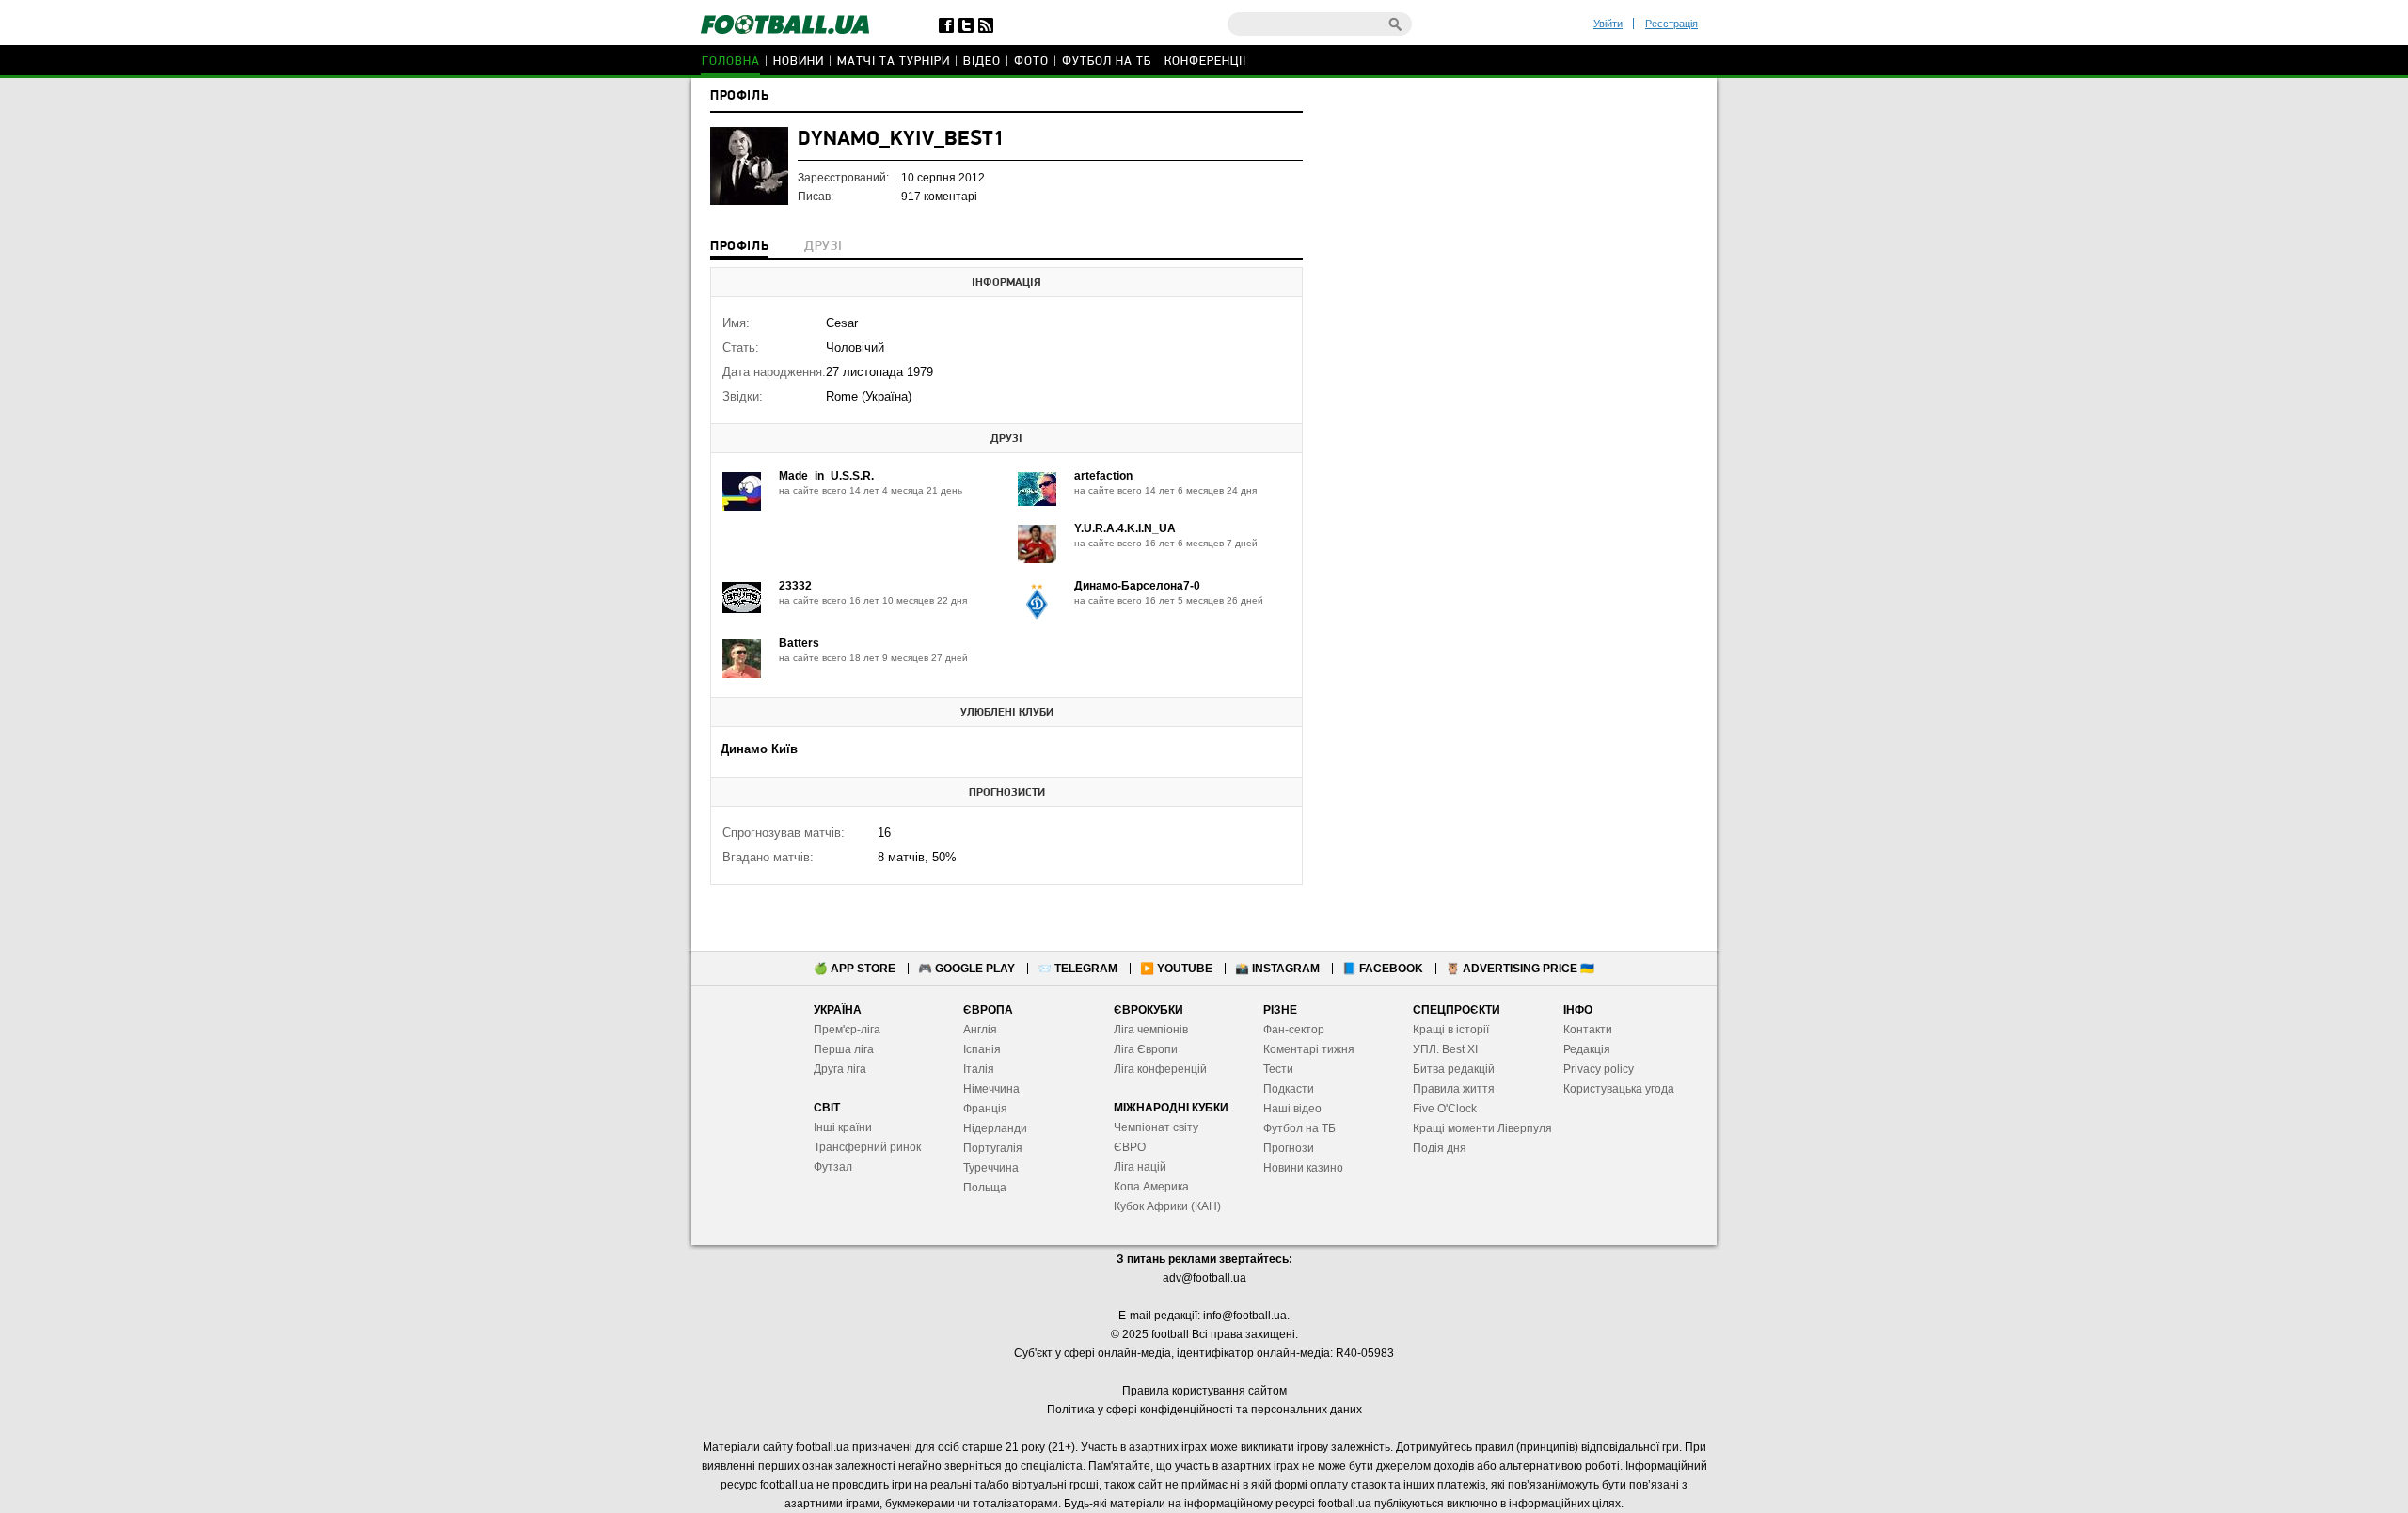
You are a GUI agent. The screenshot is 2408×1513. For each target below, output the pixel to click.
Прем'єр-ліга (847, 1030)
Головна (731, 62)
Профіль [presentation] (739, 247)
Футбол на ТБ (1107, 62)
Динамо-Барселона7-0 (1137, 586)
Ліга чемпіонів (1151, 1030)
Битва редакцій (1454, 1069)
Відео (982, 62)
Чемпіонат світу (1156, 1127)
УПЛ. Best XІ (1445, 1049)
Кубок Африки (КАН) (1167, 1206)
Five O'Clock (1445, 1109)
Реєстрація (1671, 24)
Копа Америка (1151, 1187)
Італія (979, 1069)
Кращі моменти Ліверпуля (1482, 1128)
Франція (985, 1109)
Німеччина (991, 1089)
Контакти (1588, 1030)
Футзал (833, 1167)
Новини (799, 62)
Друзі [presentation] (823, 247)
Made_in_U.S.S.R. (826, 476)
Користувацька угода (1619, 1089)
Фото (1031, 62)
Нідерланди (995, 1128)
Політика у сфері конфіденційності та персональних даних (1204, 1410)
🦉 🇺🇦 (1520, 969)
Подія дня (1440, 1148)
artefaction (1103, 476)
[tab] (739, 248)
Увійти (1608, 24)
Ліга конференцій (1160, 1069)
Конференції (1205, 62)
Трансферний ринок (867, 1147)
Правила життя (1454, 1089)
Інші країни (843, 1127)
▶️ (1176, 969)
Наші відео (1292, 1109)
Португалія (993, 1148)
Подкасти (1289, 1089)
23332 (795, 586)
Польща (985, 1188)
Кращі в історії (1451, 1030)
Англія (980, 1030)
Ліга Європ (1142, 1049)
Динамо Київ (759, 749)
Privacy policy (1599, 1069)
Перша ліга (844, 1049)
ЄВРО (1130, 1147)
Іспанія (982, 1049)
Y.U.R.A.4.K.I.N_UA (1125, 528)
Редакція (1587, 1049)
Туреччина (991, 1168)
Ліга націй (1140, 1167)
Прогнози (1289, 1148)
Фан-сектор (1294, 1030)
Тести (1278, 1069)
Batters (799, 643)
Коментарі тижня (1309, 1049)
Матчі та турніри (894, 62)
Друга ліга (840, 1069)
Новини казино (1303, 1168)
